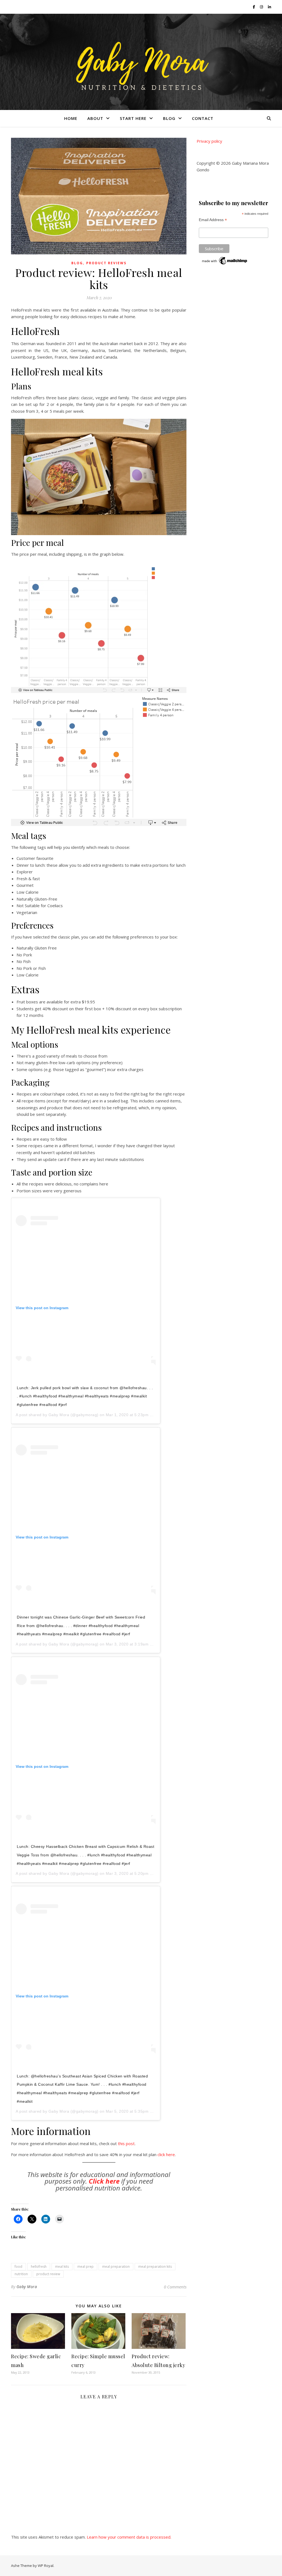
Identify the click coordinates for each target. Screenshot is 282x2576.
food (18, 2267)
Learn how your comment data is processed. (129, 2537)
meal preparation (116, 2267)
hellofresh (39, 2267)
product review (48, 2274)
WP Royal (46, 2566)
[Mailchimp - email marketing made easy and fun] (225, 261)
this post (126, 2143)
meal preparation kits (155, 2267)
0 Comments (175, 2287)
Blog (169, 118)
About (95, 118)
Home (71, 118)
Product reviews (106, 263)
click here (166, 2154)
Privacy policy (209, 141)
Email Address (213, 220)
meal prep (86, 2267)
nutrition (21, 2274)
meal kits (62, 2267)
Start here (133, 118)
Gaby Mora (59, 1415)
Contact (203, 118)
